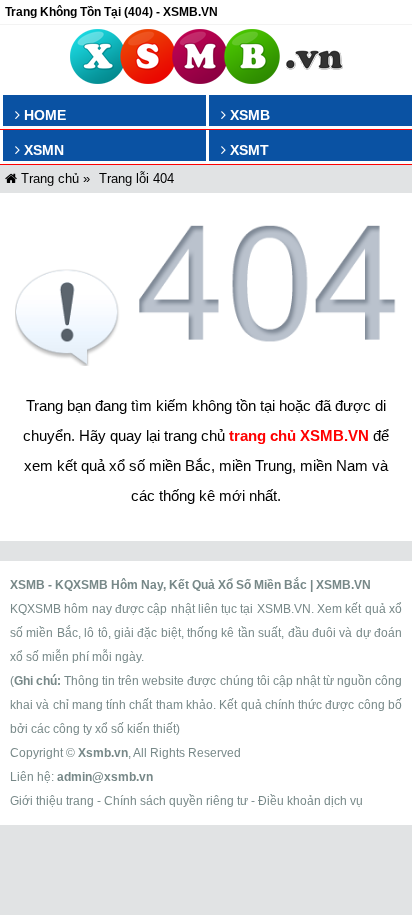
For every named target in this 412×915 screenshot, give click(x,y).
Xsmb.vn (103, 753)
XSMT (247, 150)
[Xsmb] (206, 60)
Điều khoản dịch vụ (310, 801)
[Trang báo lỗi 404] (206, 360)
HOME (43, 115)
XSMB (248, 115)
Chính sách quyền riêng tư (176, 801)
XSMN (42, 150)
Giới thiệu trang (52, 801)
